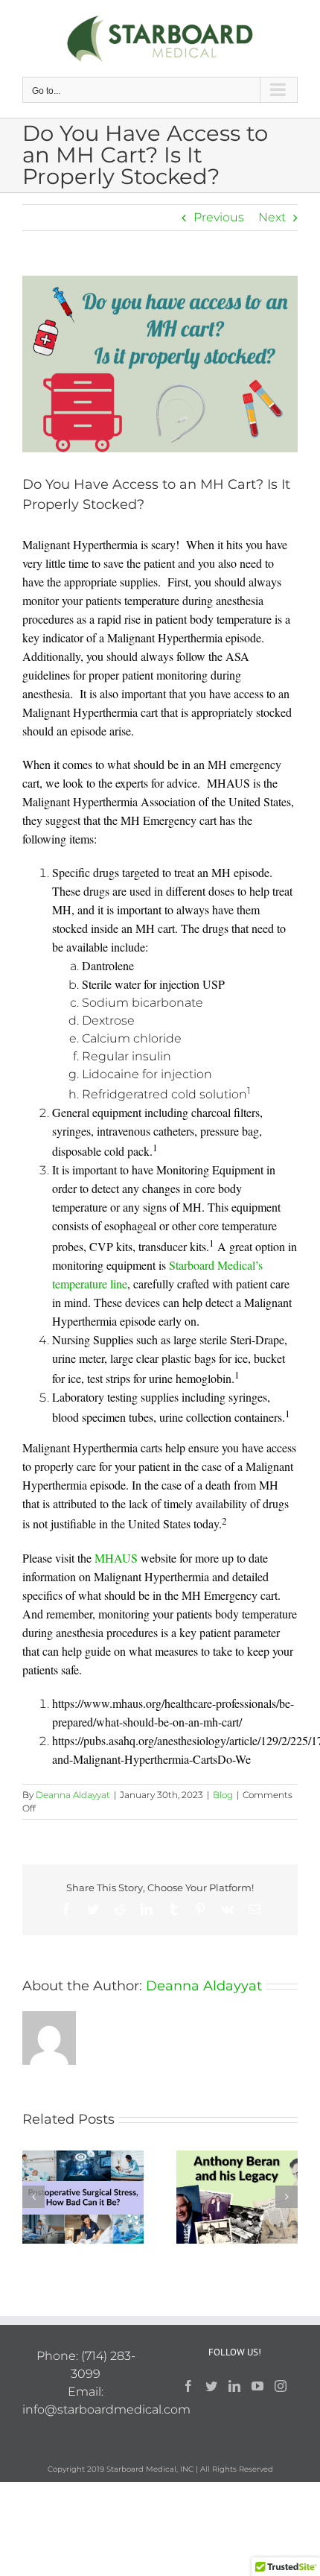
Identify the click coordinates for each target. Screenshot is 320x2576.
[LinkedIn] (234, 2386)
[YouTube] (257, 2386)
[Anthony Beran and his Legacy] (237, 2196)
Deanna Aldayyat (73, 1795)
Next (272, 217)
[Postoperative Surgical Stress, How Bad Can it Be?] (83, 2196)
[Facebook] (188, 2386)
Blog (223, 1795)
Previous (219, 217)
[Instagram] (281, 2386)
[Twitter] (211, 2386)
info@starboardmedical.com (106, 2409)
